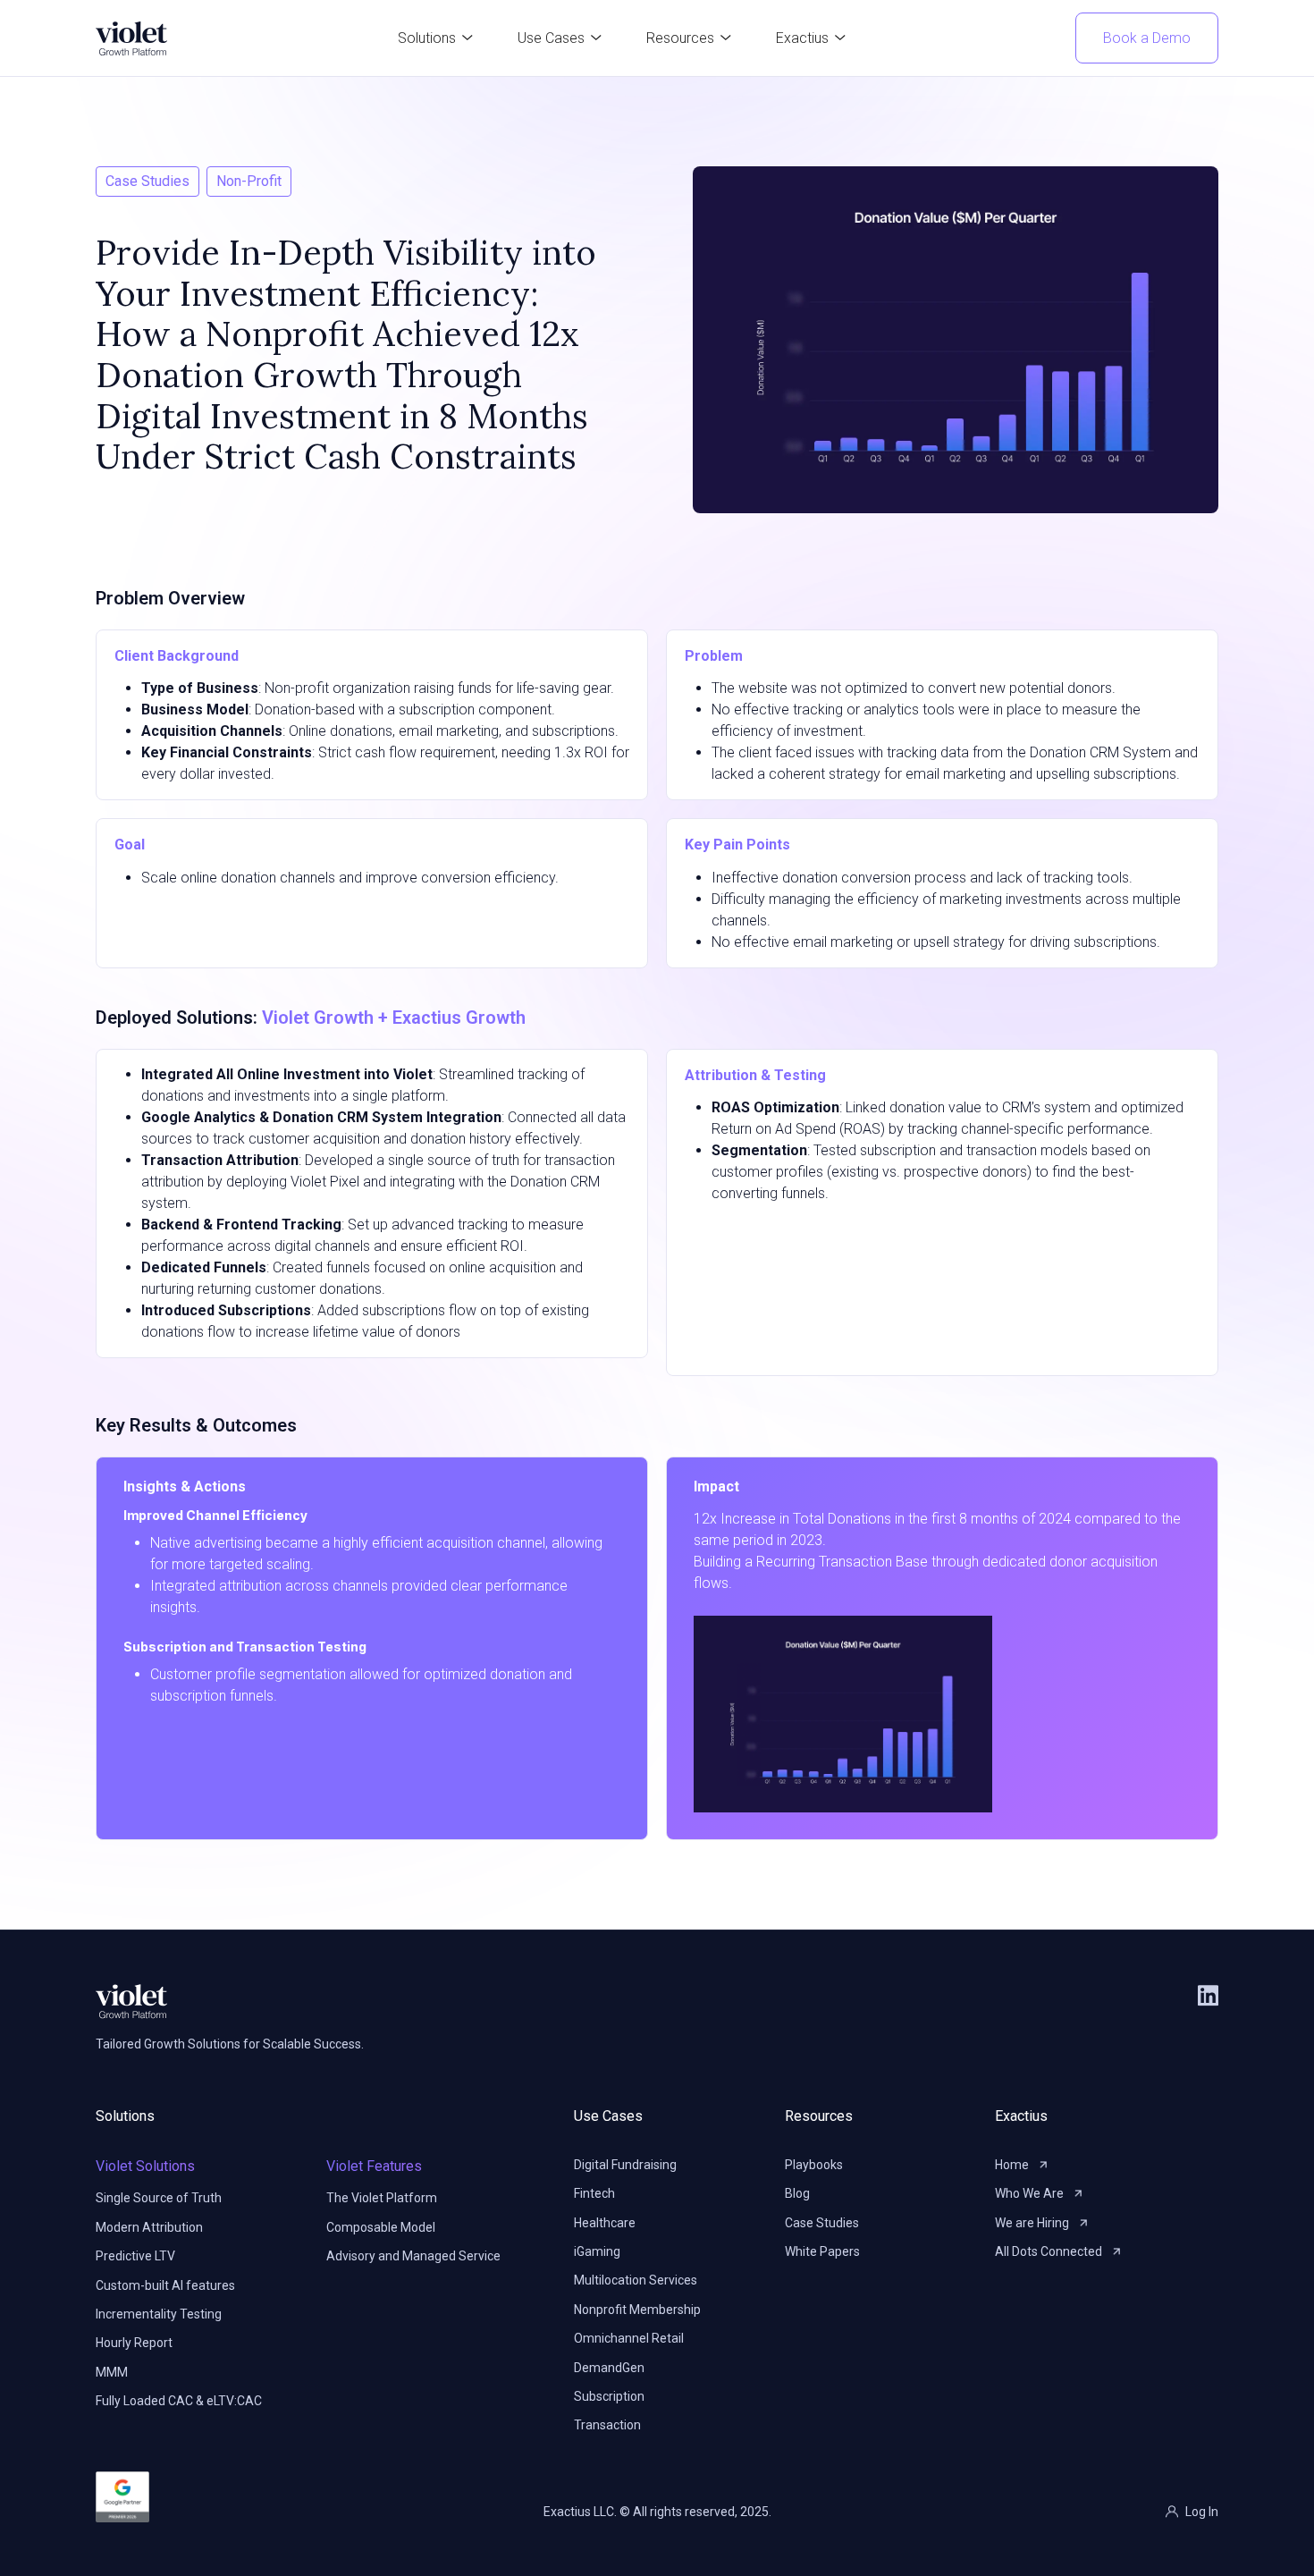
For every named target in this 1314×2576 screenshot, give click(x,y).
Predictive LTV (135, 2256)
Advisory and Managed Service (413, 2256)
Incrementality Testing (159, 2314)
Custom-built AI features (165, 2285)
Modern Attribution (149, 2227)
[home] (131, 38)
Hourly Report (134, 2343)
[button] (435, 38)
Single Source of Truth (159, 2198)
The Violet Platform (382, 2198)
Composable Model (381, 2227)
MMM (112, 2372)
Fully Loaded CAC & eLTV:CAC (179, 2401)
